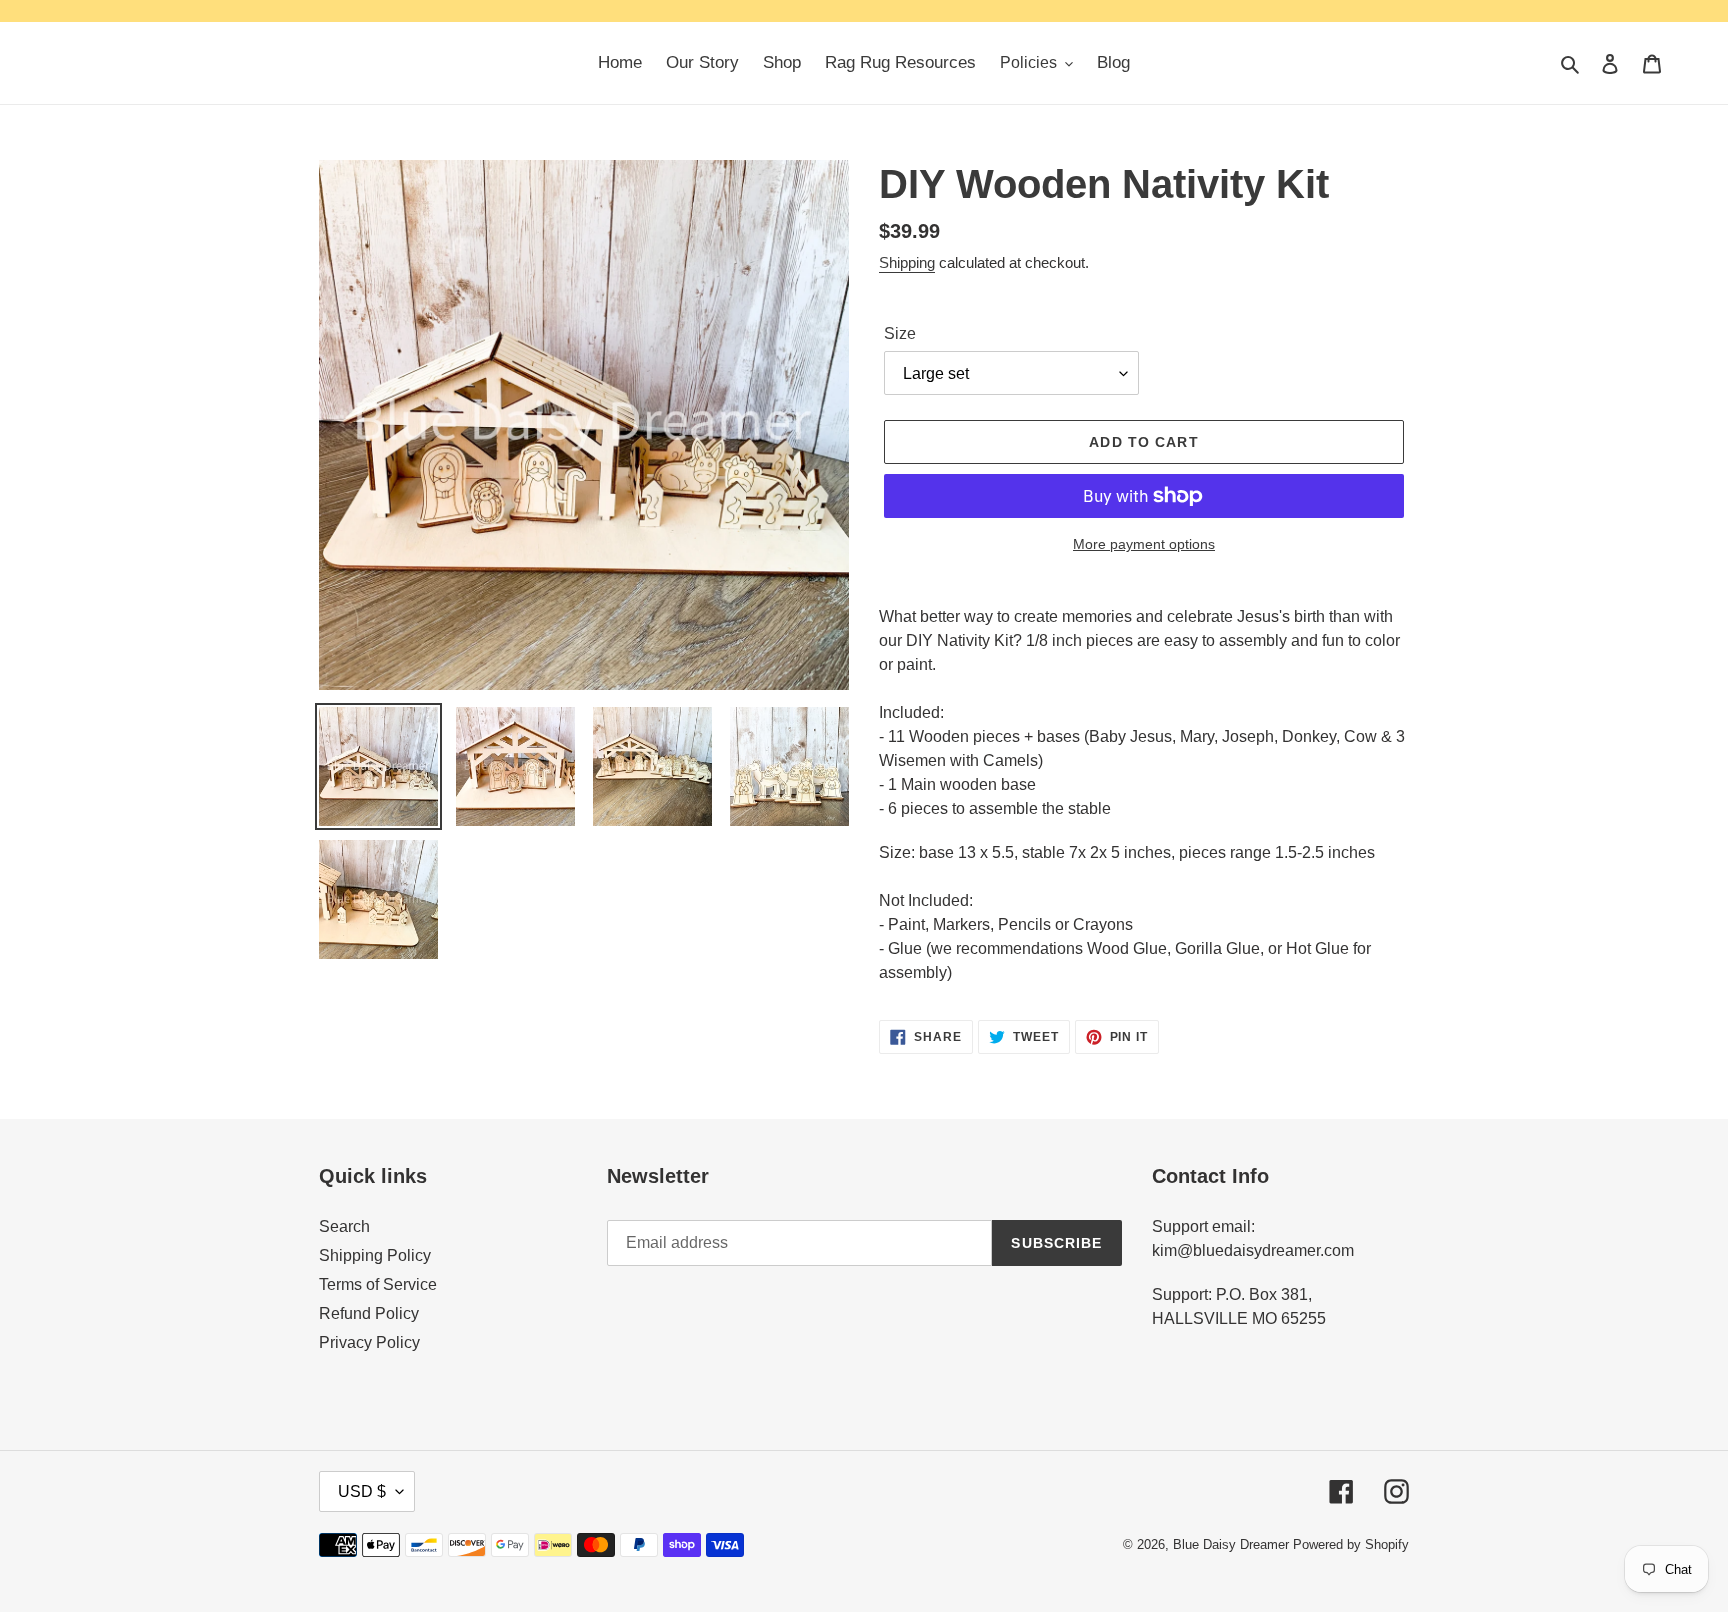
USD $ (362, 1491)
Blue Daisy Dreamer (1231, 1544)
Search (344, 1226)
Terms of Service (378, 1284)
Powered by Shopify (1351, 1544)
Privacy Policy (369, 1342)
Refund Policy (369, 1313)
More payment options (1144, 544)
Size (900, 333)
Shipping (907, 262)
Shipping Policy (375, 1255)
